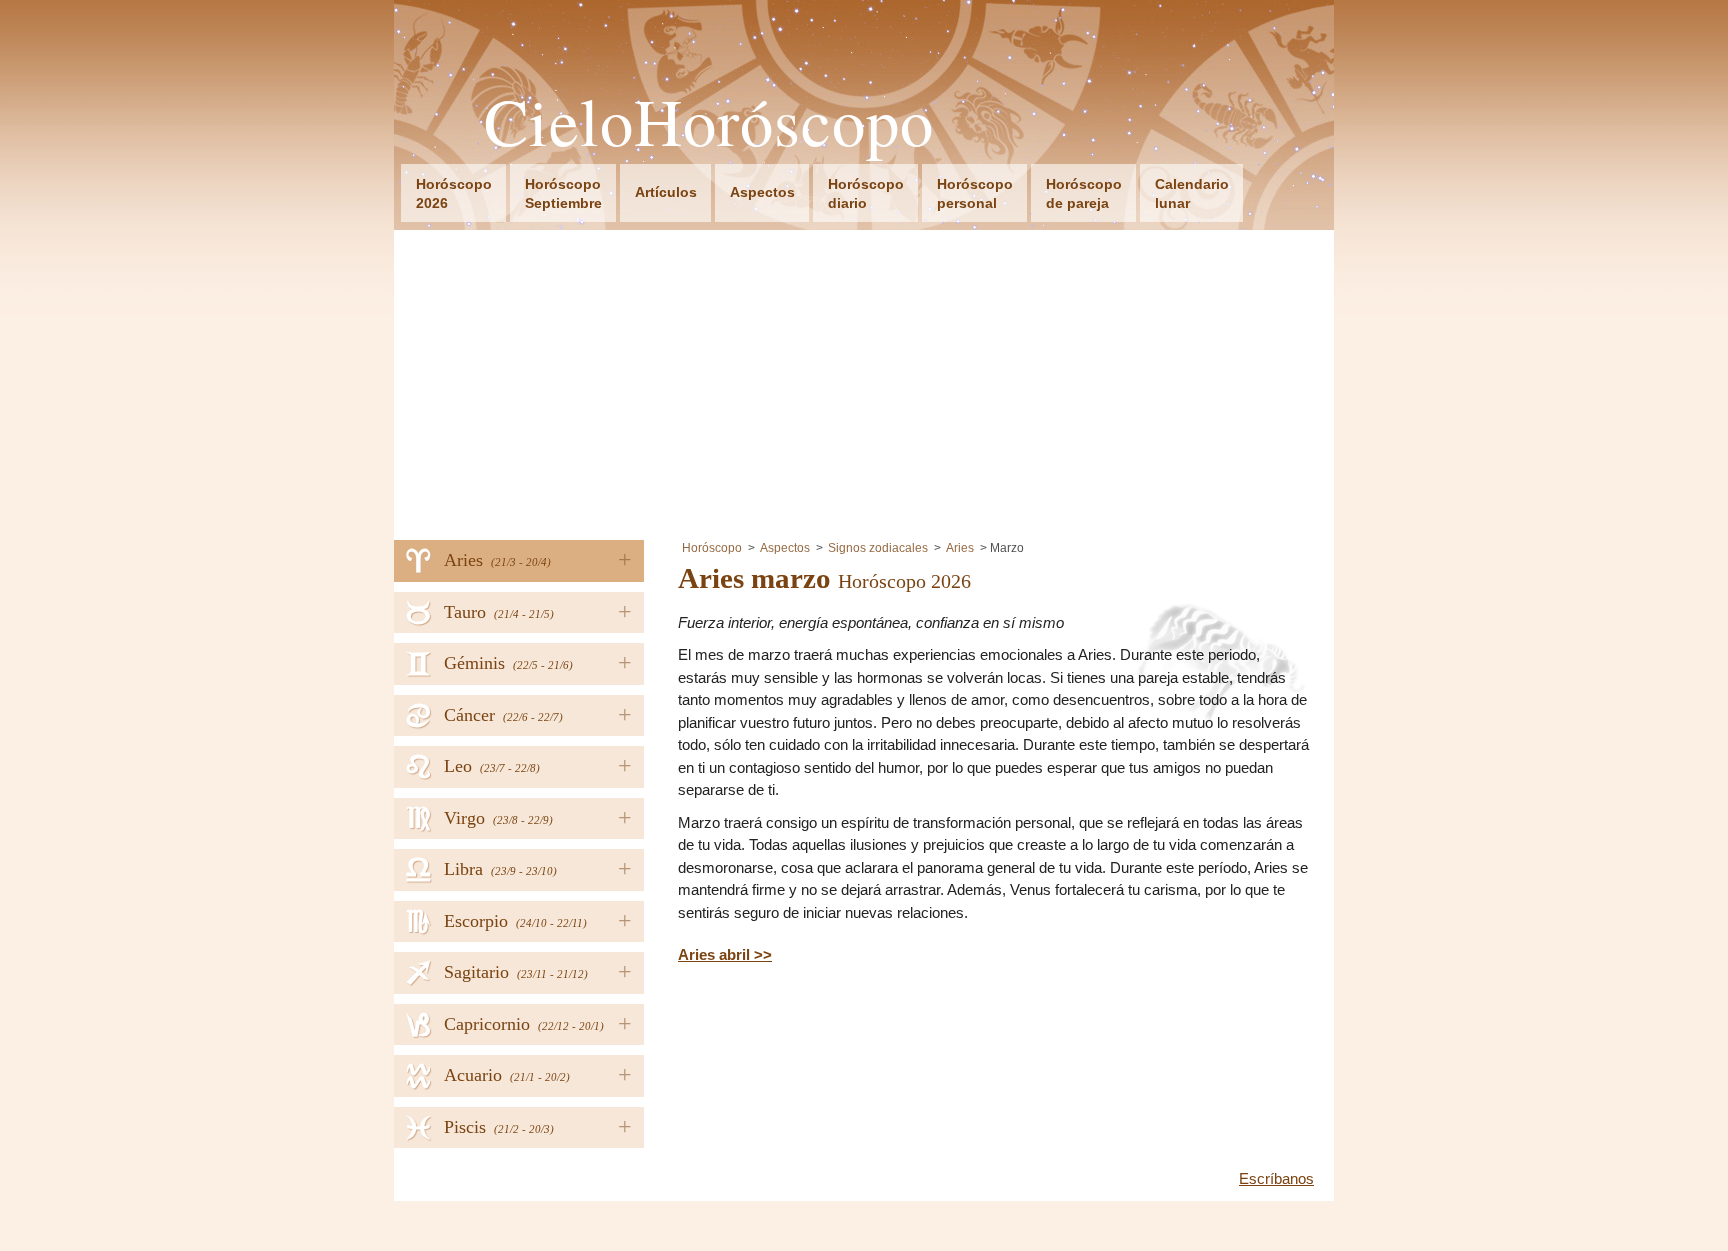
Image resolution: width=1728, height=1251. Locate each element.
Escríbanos (1276, 1178)
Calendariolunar (1192, 193)
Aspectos (762, 192)
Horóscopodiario (866, 193)
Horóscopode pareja (1084, 193)
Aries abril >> (725, 954)
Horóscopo (712, 548)
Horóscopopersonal (975, 193)
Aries (960, 548)
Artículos (666, 192)
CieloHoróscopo (709, 121)
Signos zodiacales (878, 548)
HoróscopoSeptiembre (563, 193)
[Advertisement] (864, 380)
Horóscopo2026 (454, 193)
